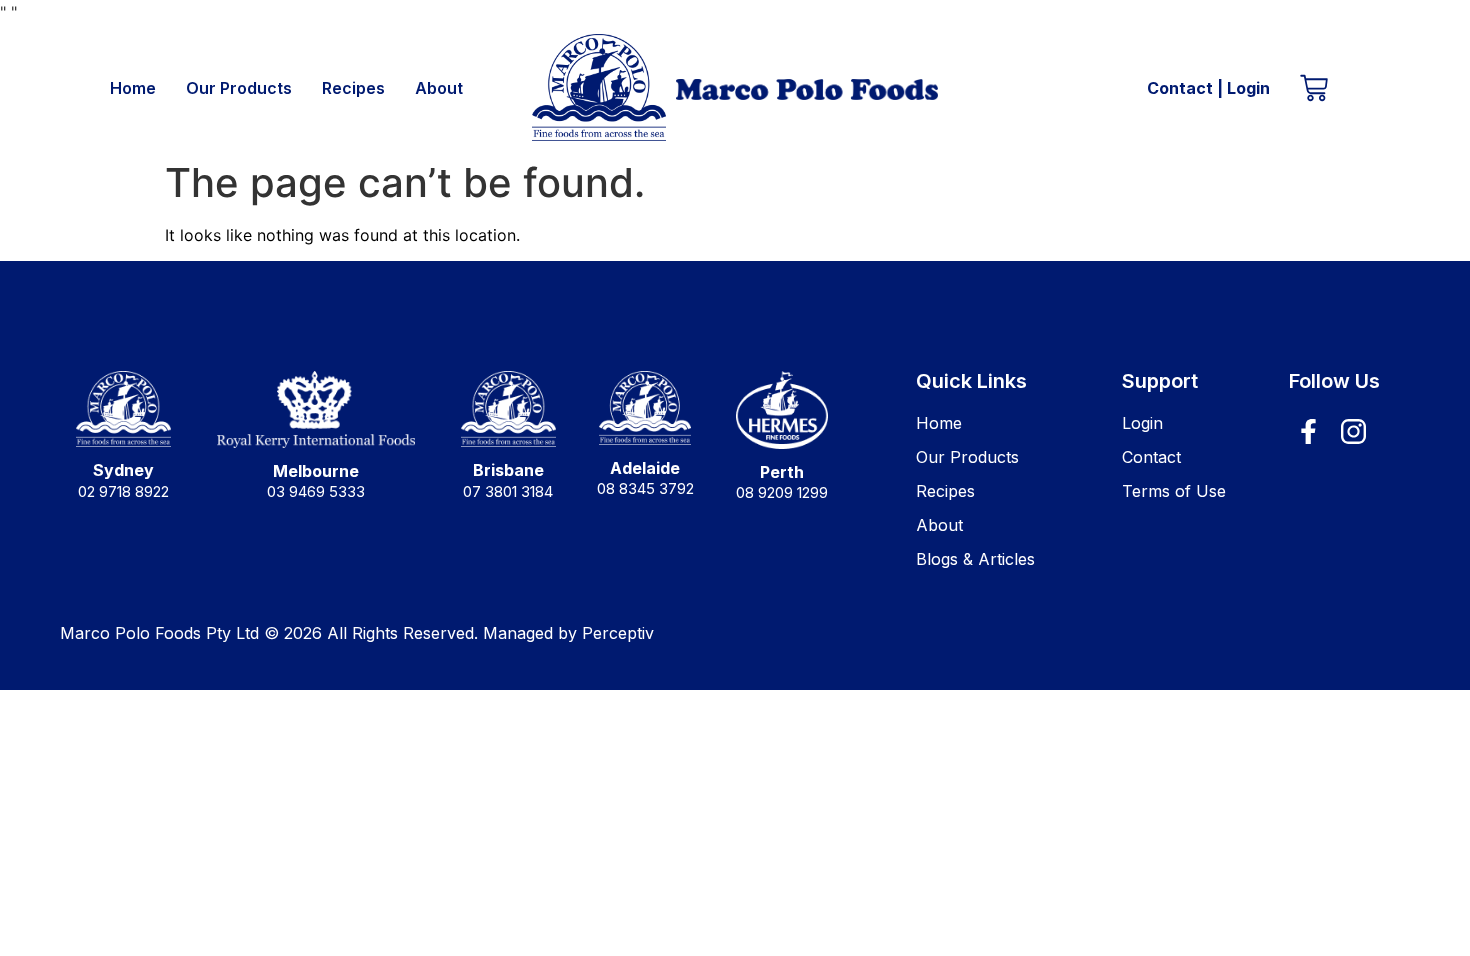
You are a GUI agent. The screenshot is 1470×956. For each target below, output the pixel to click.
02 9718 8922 (123, 491)
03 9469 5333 (316, 491)
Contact (1180, 88)
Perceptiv (618, 633)
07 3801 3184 (508, 491)
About (439, 88)
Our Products (239, 88)
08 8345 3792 (645, 488)
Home (133, 88)
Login (1248, 88)
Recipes (353, 88)
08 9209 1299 (782, 492)
